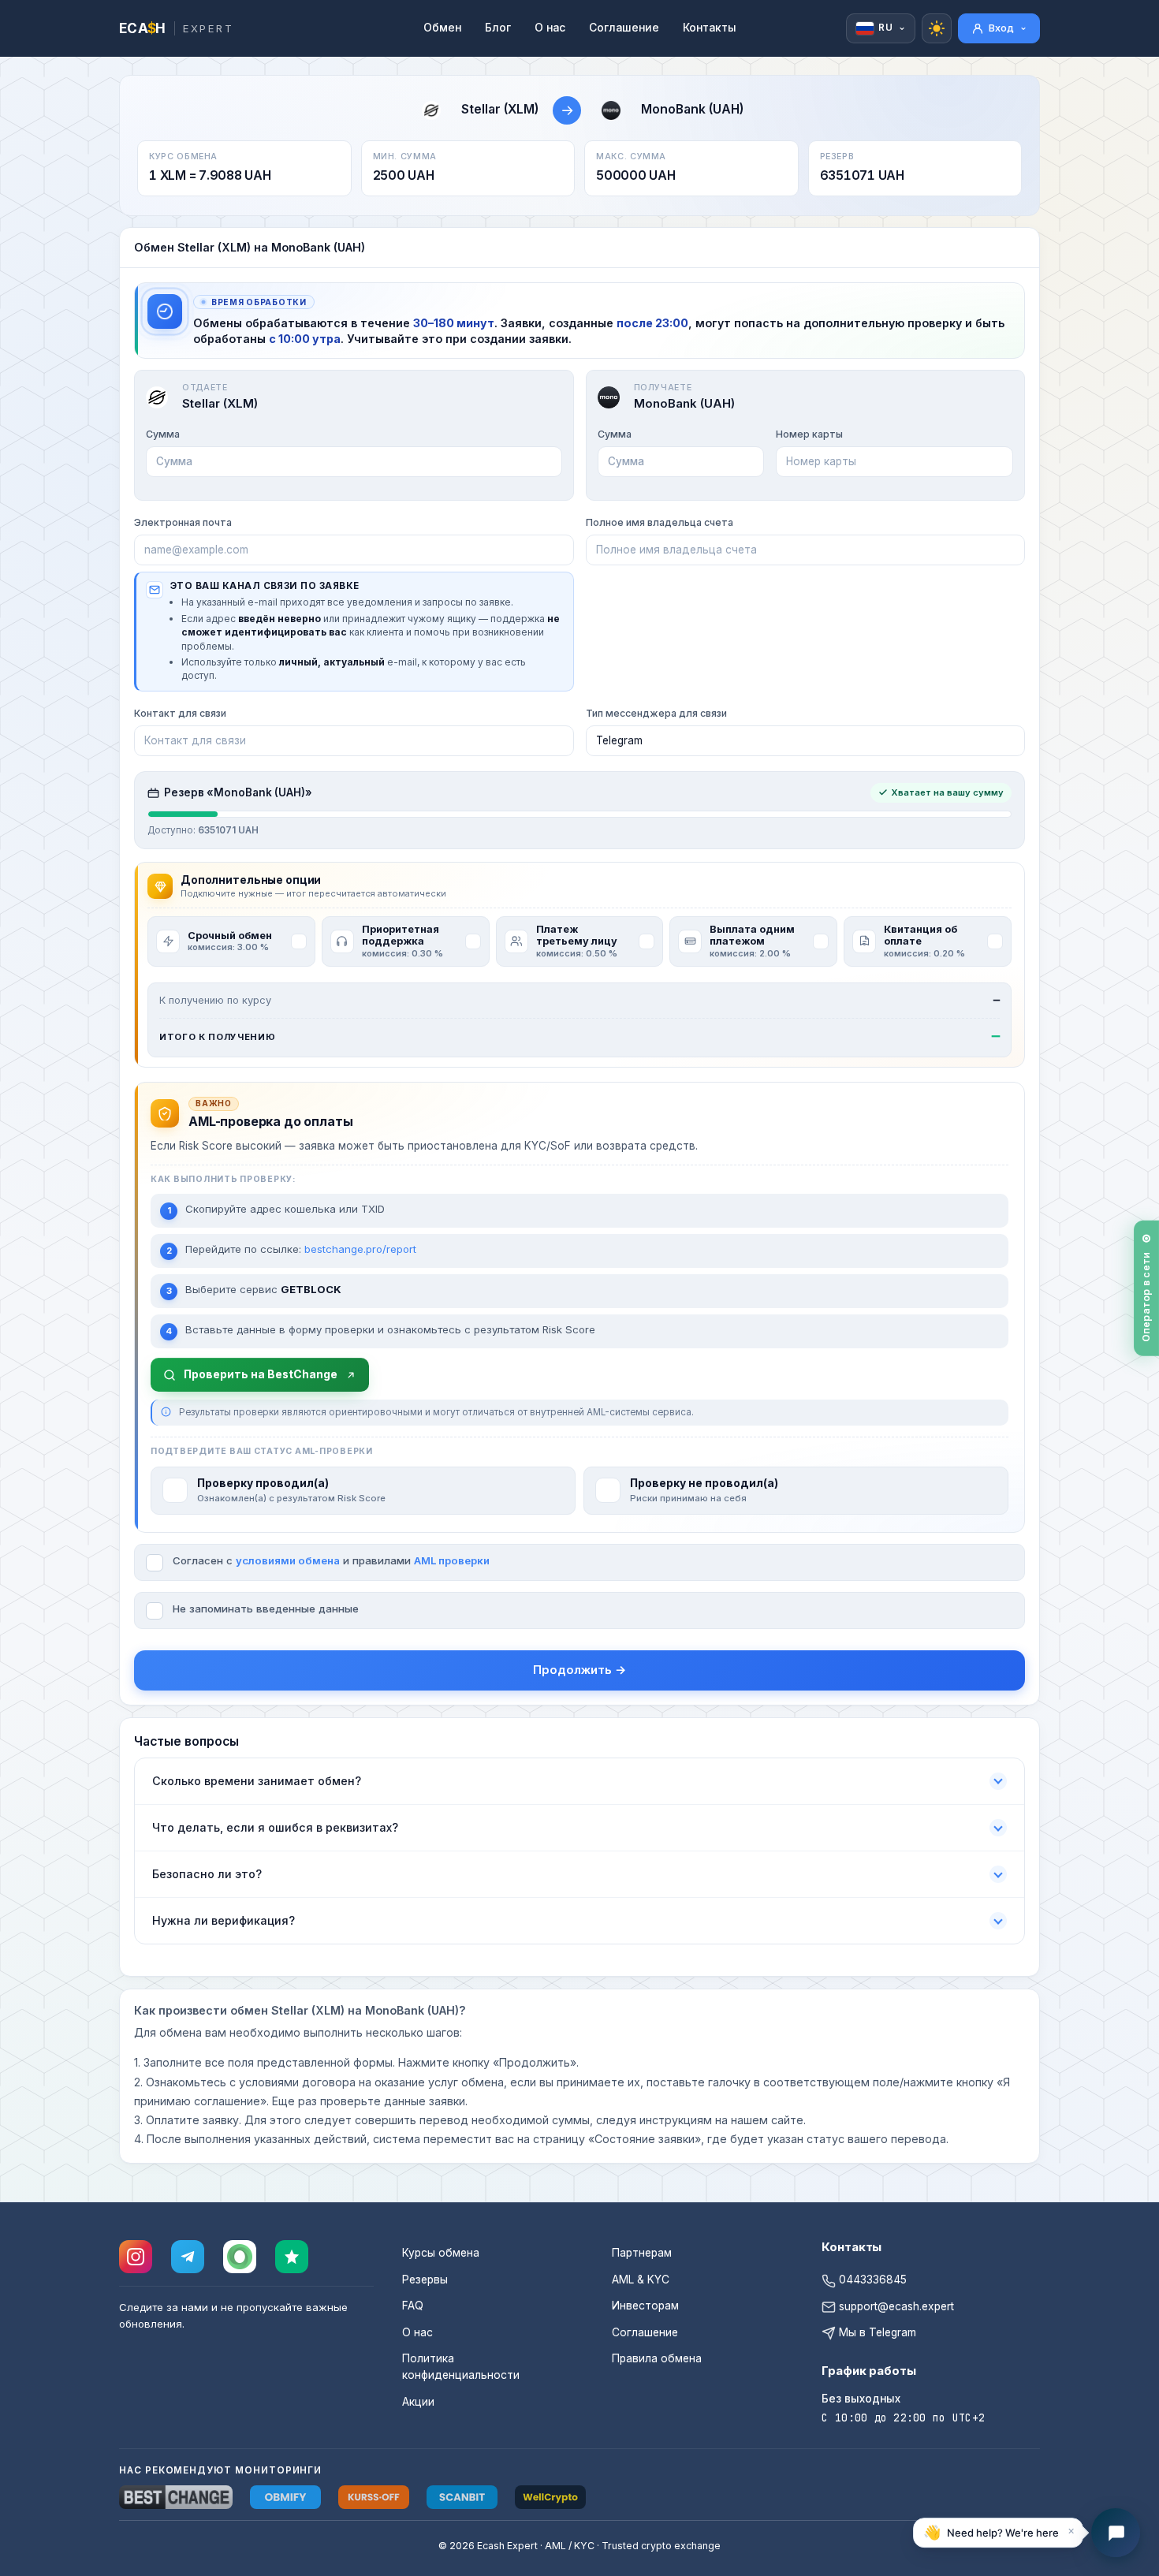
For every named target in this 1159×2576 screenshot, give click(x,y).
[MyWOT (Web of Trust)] (240, 2257)
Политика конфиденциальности (461, 2367)
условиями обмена (288, 1560)
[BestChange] (176, 2497)
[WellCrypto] (550, 2497)
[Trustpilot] (292, 2257)
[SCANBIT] (462, 2497)
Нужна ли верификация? (224, 1920)
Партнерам (642, 2253)
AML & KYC (641, 2280)
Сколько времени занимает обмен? (257, 1781)
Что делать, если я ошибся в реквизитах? (275, 1827)
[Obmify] (285, 2497)
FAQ (413, 2306)
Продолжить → (579, 1670)
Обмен (442, 28)
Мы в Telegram (876, 2332)
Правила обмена (657, 2358)
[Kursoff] (374, 2497)
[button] (998, 2533)
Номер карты (809, 434)
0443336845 (871, 2280)
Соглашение (624, 28)
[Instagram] (136, 2257)
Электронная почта (183, 522)
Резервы (425, 2280)
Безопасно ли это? (207, 1874)
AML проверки (452, 1560)
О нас (550, 28)
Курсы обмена (441, 2253)
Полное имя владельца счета (660, 522)
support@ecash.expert (895, 2306)
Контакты (710, 28)
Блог (498, 28)
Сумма (163, 434)
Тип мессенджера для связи (656, 713)
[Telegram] (188, 2257)
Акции (418, 2402)
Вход (1001, 28)
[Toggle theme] (937, 28)
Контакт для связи (180, 713)
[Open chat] (1116, 2533)
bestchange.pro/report (360, 1249)
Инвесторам (645, 2306)
